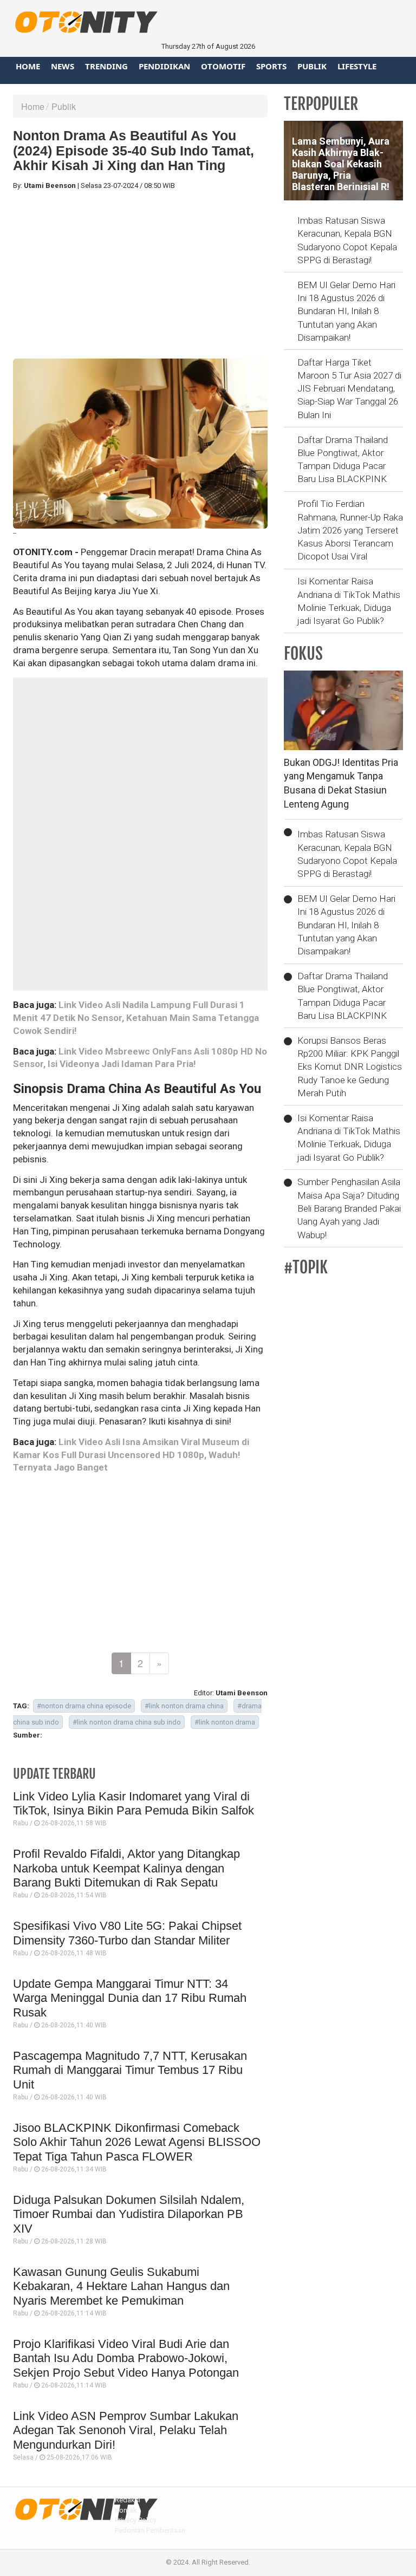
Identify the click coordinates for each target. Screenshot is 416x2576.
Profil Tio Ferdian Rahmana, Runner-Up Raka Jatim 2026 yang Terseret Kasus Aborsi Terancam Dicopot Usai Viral (350, 530)
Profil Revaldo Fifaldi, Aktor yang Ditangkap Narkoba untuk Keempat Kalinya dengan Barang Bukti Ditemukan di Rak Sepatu (126, 1868)
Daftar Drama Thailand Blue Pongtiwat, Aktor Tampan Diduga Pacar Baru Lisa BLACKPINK (343, 460)
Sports (271, 66)
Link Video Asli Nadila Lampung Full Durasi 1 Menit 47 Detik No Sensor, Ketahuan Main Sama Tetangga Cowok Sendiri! (136, 1018)
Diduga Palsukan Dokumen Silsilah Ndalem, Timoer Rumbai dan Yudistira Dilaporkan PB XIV (129, 2214)
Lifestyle (357, 66)
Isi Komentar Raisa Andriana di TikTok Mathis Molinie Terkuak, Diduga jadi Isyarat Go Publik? (349, 601)
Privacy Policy (136, 2520)
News (63, 66)
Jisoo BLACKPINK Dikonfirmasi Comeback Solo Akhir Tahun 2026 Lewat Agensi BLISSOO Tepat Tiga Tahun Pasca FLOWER (137, 2142)
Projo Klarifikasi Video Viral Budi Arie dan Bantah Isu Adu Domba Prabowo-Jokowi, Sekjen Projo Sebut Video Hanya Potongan (126, 2358)
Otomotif (223, 66)
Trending (106, 66)
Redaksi (128, 2500)
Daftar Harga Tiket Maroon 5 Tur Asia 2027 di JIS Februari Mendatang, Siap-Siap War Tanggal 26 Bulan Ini (349, 389)
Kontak (126, 2510)
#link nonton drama (225, 1722)
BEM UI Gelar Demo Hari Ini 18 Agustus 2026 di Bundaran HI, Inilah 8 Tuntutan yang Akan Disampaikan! (346, 311)
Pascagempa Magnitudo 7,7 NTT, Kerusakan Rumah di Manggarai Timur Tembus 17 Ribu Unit (130, 2070)
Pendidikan (164, 66)
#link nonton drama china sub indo (127, 1722)
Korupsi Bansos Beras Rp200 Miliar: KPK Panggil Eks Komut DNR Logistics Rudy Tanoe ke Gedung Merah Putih (350, 1067)
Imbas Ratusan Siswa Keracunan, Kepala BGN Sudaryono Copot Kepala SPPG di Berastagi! (347, 240)
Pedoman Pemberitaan (150, 2530)
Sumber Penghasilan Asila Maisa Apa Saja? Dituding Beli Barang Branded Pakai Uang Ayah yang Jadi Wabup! (349, 1208)
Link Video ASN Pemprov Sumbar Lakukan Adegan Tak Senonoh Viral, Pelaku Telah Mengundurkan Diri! (126, 2430)
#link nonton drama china (184, 1706)
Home (28, 66)
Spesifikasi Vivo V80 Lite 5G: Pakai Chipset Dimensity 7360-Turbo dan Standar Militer (127, 1933)
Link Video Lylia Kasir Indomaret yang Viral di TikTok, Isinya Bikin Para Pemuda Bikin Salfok (134, 1803)
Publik (312, 66)
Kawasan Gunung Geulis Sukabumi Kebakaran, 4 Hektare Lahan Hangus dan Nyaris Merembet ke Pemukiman (121, 2286)
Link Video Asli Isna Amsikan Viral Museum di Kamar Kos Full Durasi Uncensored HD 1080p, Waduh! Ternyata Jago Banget (131, 1455)
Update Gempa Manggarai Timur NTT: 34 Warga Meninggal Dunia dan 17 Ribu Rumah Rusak (130, 1998)
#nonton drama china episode (84, 1706)
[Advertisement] (140, 275)
